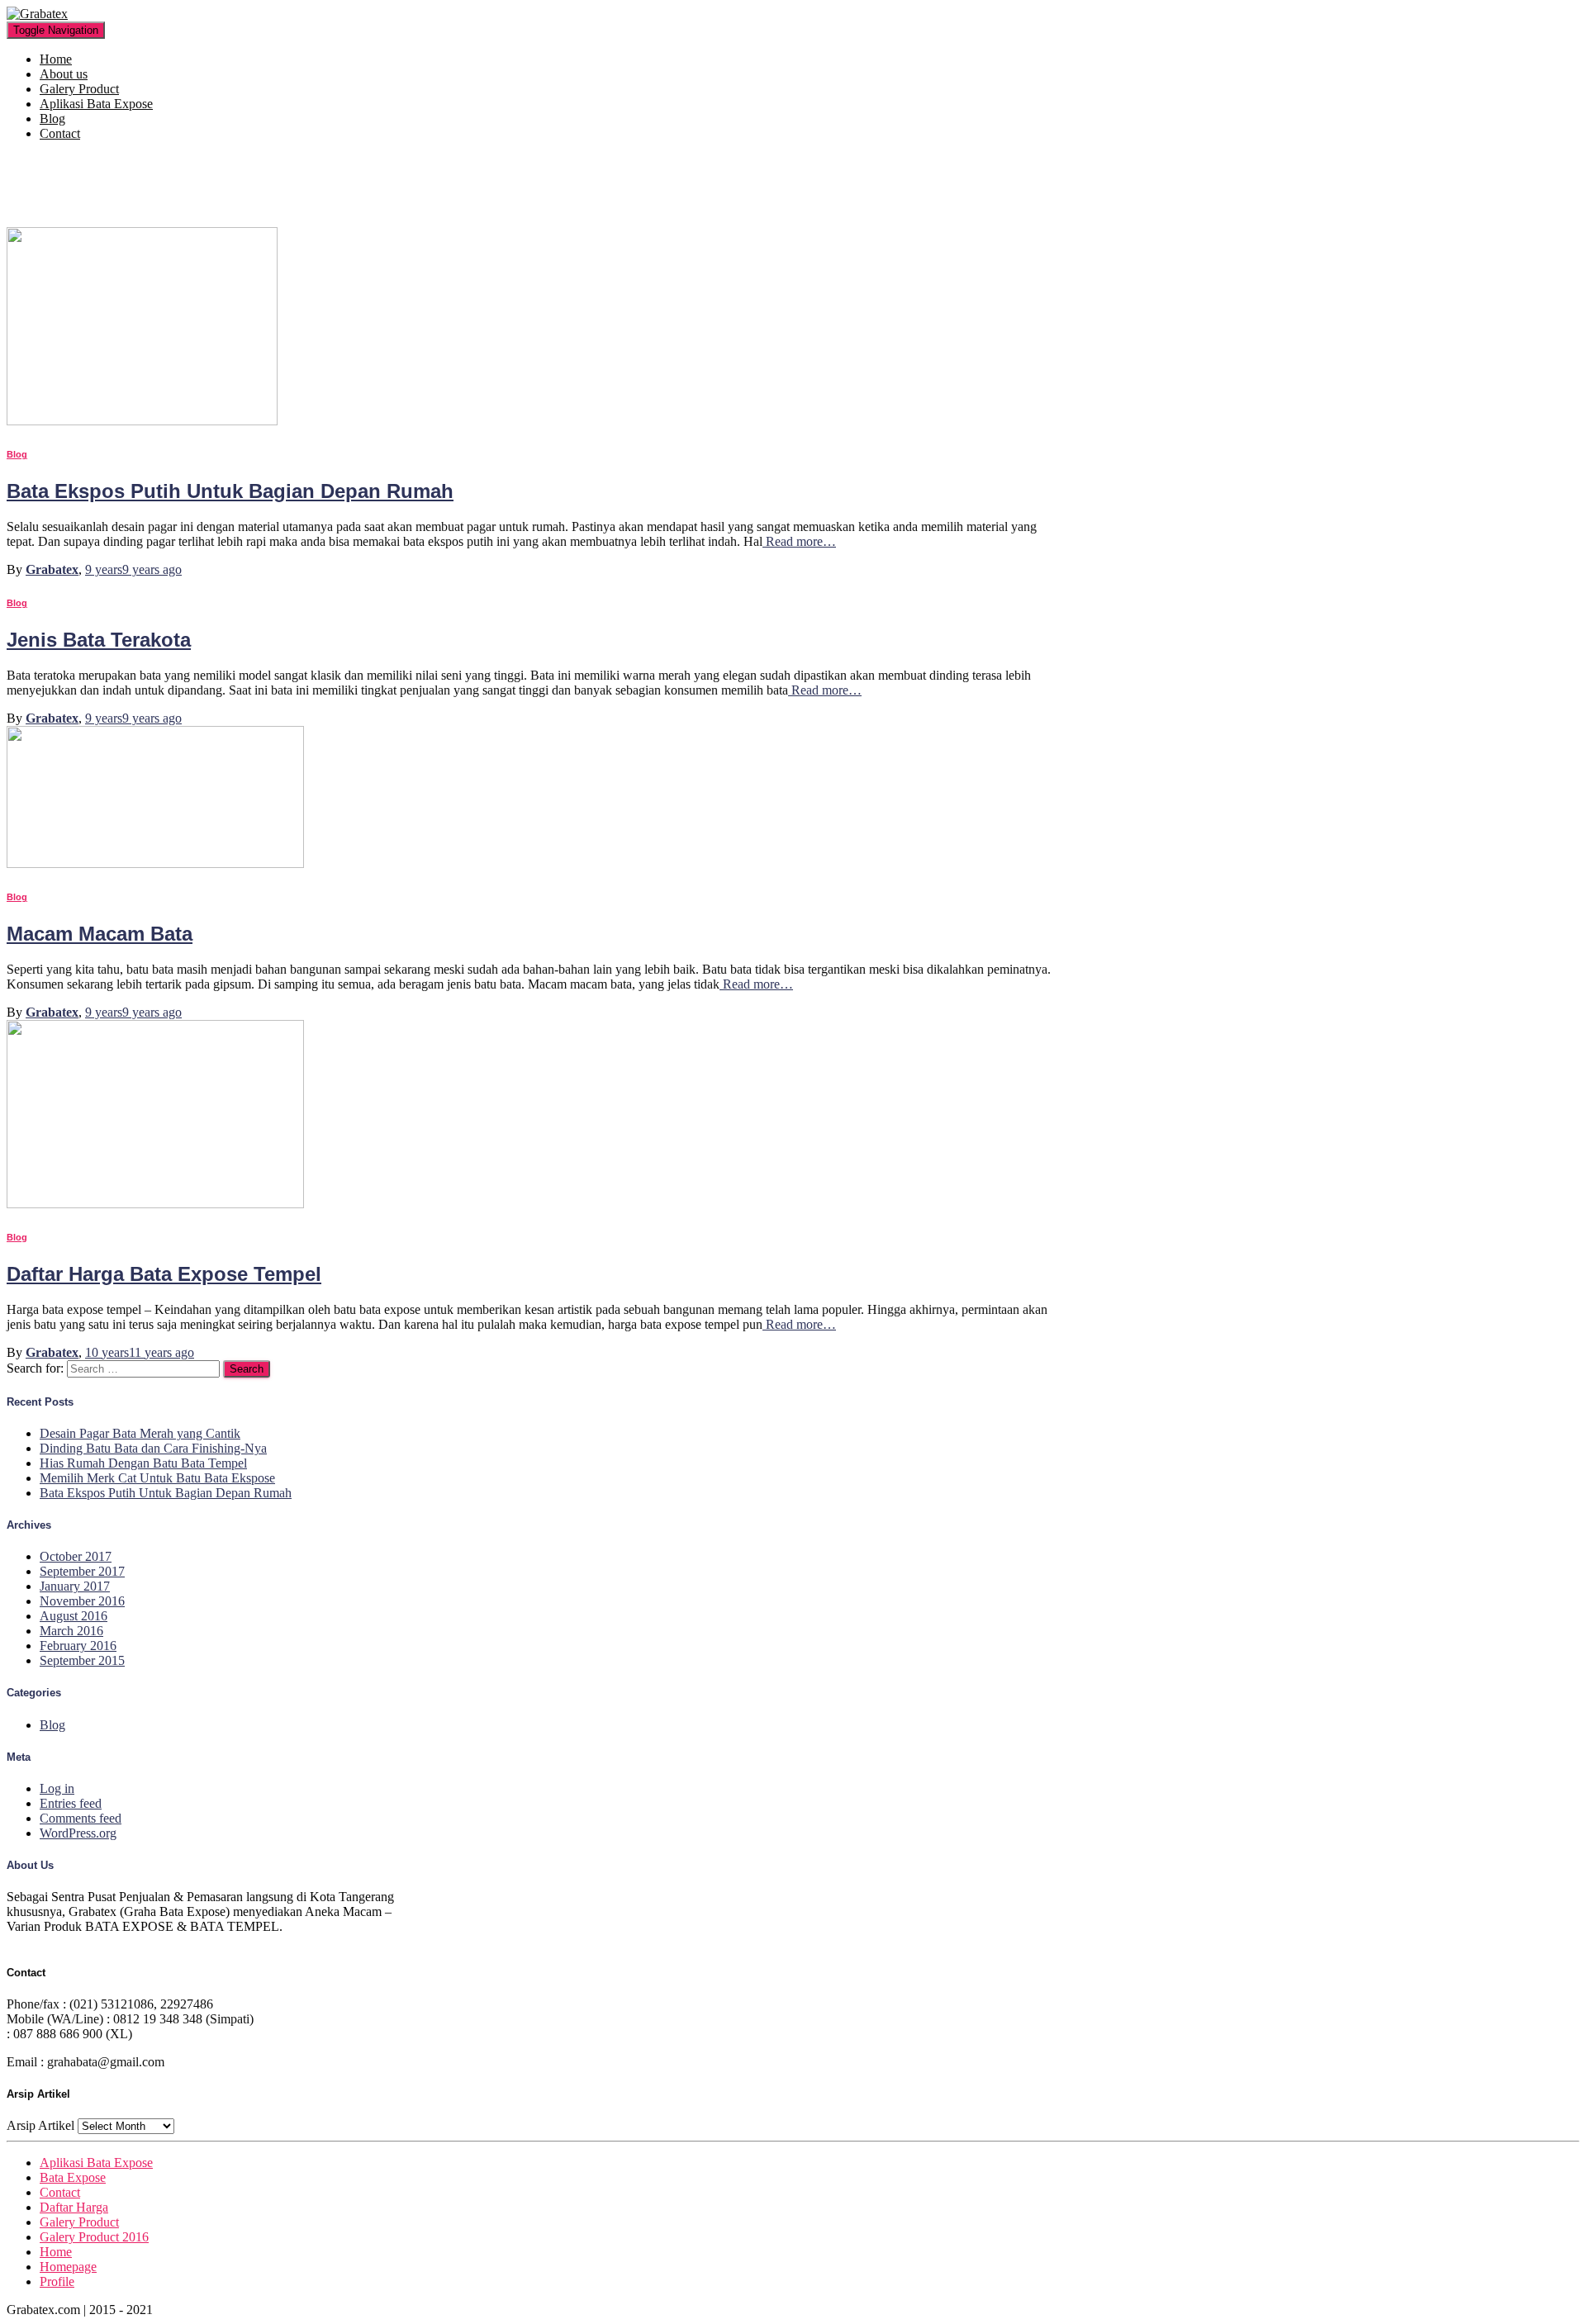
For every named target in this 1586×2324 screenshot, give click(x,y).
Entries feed (71, 1803)
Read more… (799, 541)
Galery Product (79, 89)
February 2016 (78, 1646)
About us (64, 74)
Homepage (68, 2267)
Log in (57, 1788)
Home (56, 59)
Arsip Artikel (40, 2125)
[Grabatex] (37, 14)
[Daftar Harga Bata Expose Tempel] (155, 1204)
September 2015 (82, 1660)
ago (133, 569)
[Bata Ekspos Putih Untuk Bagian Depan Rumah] (142, 421)
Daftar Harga (74, 2207)
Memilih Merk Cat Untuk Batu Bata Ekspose (157, 1478)
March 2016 (71, 1631)
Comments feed (81, 1818)
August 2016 (74, 1616)
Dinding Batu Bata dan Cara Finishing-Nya (153, 1448)
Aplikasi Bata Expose (96, 104)
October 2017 (76, 1556)
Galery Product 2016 (94, 2237)
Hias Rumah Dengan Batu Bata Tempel (143, 1463)
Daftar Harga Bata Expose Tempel (164, 1274)
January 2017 (75, 1586)
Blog (52, 119)
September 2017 (82, 1571)
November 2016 (82, 1601)
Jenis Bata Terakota (99, 640)
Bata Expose (73, 2177)
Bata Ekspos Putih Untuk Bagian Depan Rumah (230, 491)
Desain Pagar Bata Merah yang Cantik (140, 1433)
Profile (57, 2281)
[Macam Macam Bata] (155, 863)
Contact (60, 133)
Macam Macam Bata (100, 934)
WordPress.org (78, 1833)
